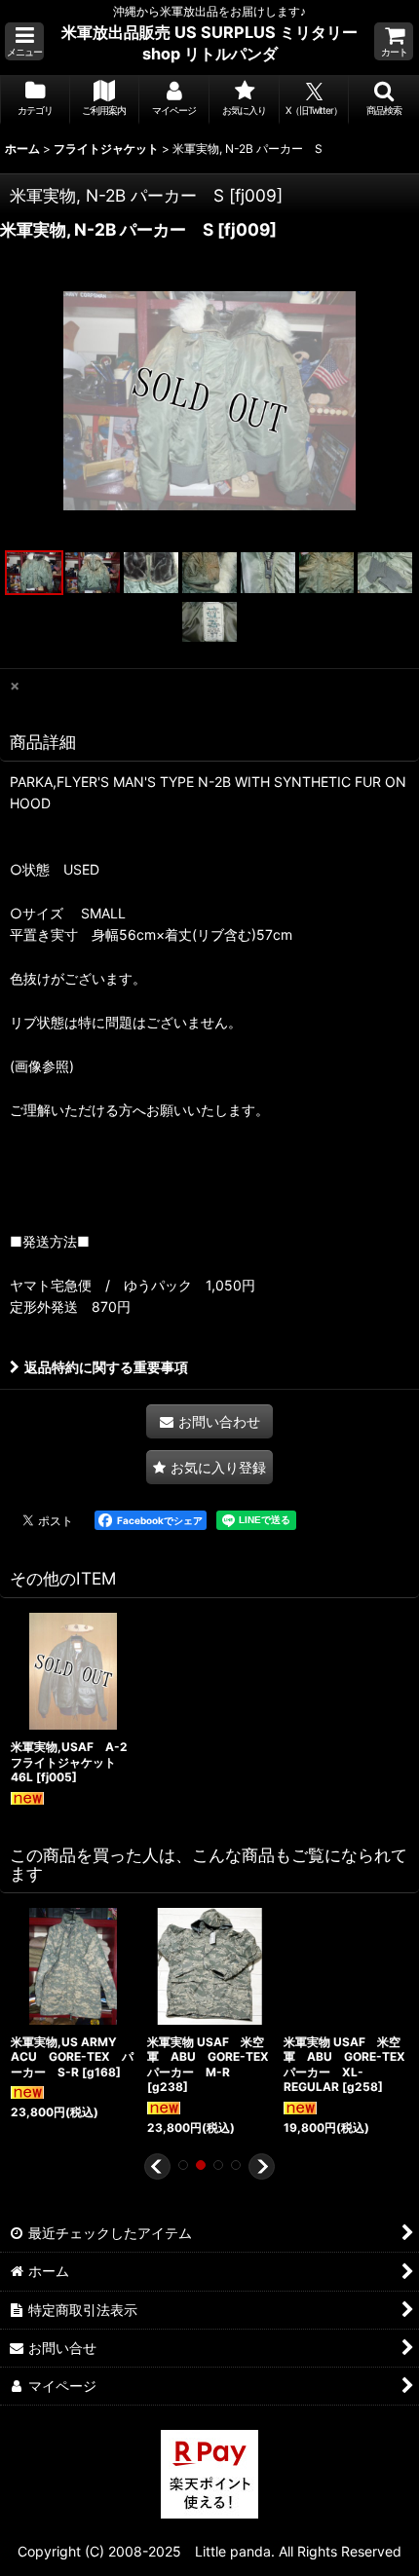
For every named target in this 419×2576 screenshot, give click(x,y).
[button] (24, 41)
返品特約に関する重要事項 (106, 1367)
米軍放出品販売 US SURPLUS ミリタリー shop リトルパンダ (209, 43)
